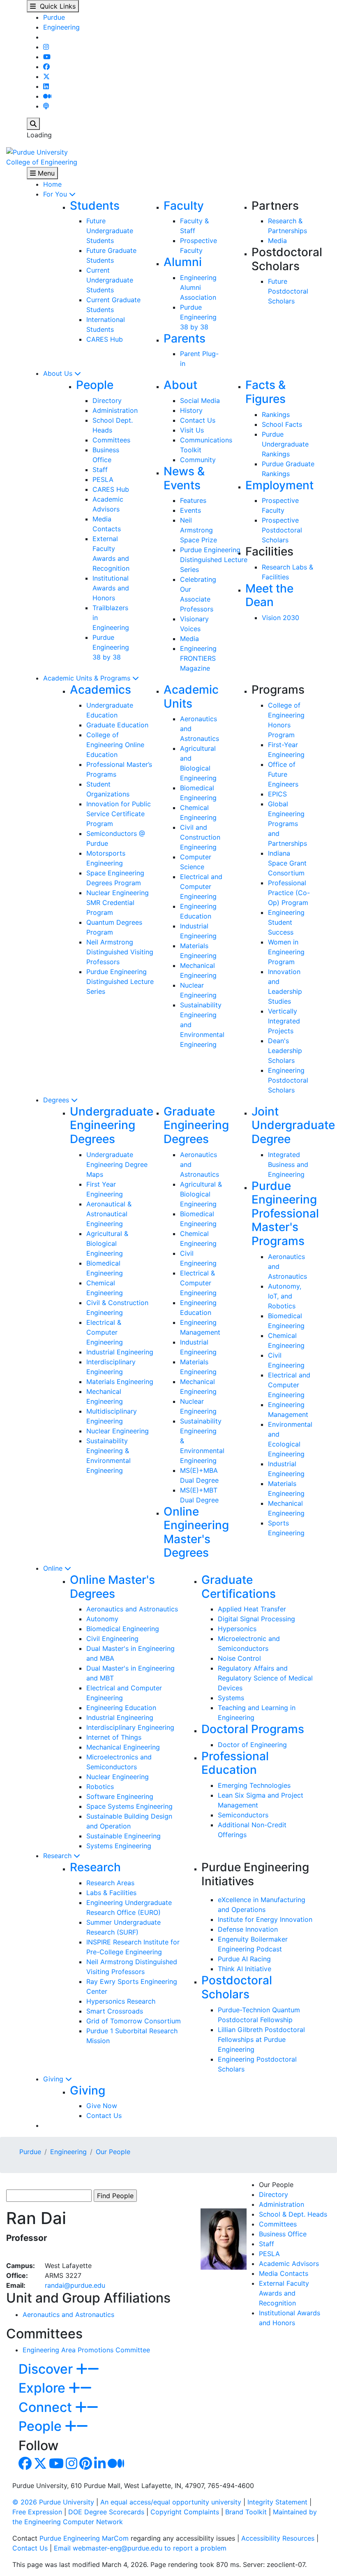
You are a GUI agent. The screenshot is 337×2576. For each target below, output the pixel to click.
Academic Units (191, 697)
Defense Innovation (248, 1929)
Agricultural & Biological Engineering (107, 1243)
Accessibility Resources (278, 2538)
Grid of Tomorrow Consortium (134, 2021)
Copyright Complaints (185, 2512)
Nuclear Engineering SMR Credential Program (118, 903)
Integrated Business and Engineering (288, 1164)
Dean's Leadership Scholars (285, 1051)
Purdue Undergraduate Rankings (285, 444)
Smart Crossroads (115, 2011)
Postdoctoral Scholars (237, 1987)
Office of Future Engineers (283, 774)
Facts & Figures (265, 392)
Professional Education (235, 1763)
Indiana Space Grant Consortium (287, 863)
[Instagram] (46, 47)
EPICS (277, 794)
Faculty (184, 206)
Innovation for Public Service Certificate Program (119, 814)
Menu (45, 173)
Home (52, 184)
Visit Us (192, 430)
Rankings (276, 414)
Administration (115, 410)
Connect (47, 2407)
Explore (44, 2388)
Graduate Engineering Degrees (196, 1125)
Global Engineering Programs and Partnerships (287, 824)
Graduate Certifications (239, 1587)
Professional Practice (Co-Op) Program (289, 893)
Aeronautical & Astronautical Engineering (109, 1214)
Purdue (54, 17)
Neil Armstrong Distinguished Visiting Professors (120, 952)
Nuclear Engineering (118, 1431)
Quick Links (56, 6)
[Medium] (47, 96)
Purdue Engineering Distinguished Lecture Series (214, 560)
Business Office (283, 2234)
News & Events (184, 478)
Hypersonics (237, 1629)
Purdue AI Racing (244, 1959)
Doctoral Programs (253, 1729)
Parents (185, 338)
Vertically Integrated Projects (284, 1021)
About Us (59, 373)
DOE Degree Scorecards (106, 2512)
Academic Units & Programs (88, 678)
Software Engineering (120, 1796)
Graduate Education (117, 725)
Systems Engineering (119, 1846)
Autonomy (102, 1619)
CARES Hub (105, 339)
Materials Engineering (120, 1382)
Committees (111, 440)
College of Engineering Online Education (115, 745)
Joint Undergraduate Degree (293, 1125)
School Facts (282, 424)
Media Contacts (284, 2273)
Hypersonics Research (121, 2001)
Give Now (102, 2106)
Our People (113, 2152)
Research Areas (110, 1883)
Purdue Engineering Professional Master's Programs (285, 1213)
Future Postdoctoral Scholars (288, 291)
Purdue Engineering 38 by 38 (198, 317)
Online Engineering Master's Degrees (196, 1532)
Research (58, 1856)
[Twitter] (46, 76)
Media (277, 241)
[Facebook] (46, 67)
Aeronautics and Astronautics (132, 1609)
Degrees (57, 1100)
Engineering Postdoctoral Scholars (288, 1080)
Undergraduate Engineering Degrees (112, 1125)
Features (193, 500)
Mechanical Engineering (123, 1747)
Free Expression (37, 2512)
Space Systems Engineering (129, 1806)
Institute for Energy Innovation (265, 1919)
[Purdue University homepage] (37, 151)
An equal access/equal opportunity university (171, 2502)
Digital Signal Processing (256, 1619)
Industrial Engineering (120, 1352)
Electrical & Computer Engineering (105, 1332)
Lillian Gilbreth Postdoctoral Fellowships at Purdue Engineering (261, 2039)
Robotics (100, 1787)
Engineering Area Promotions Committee (86, 2350)
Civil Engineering (112, 1639)
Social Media (200, 400)
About (180, 385)
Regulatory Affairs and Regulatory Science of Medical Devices (265, 1678)
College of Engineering (42, 162)
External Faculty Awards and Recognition (284, 2293)
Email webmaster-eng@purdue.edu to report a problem (140, 2548)
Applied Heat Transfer (252, 1609)
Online (54, 1568)
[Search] (33, 124)
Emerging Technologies (254, 1785)
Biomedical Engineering (123, 1629)
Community (198, 460)
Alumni (183, 262)
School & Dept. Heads (293, 2214)
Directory (107, 400)
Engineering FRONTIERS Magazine (198, 658)
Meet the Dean (269, 595)
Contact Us (198, 420)
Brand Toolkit (246, 2512)
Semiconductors (243, 1815)
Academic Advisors (289, 2264)
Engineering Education (121, 1708)
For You (56, 194)
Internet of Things (114, 1737)
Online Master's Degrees (112, 1587)
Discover (47, 2369)
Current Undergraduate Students (110, 280)
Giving (54, 2079)
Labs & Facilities (111, 1893)
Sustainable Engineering (123, 1836)
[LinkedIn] (46, 86)
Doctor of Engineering (252, 1745)
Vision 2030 (280, 618)
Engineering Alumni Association (198, 287)
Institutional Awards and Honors (111, 588)
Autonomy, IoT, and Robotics (285, 1296)
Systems (231, 1698)
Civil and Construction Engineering (200, 837)
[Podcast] (46, 106)
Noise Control (239, 1658)
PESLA (103, 479)
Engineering (61, 27)
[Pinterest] (86, 2466)
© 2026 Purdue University (53, 2502)
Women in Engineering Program (286, 952)
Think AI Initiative (245, 1969)
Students (95, 206)
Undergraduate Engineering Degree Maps (117, 1164)
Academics (100, 690)
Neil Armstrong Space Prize (199, 530)
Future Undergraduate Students (110, 231)
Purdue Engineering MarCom (84, 2538)
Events (190, 510)
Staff (100, 470)
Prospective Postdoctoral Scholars (282, 530)
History (191, 410)
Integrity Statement (277, 2502)
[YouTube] (47, 57)
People (95, 385)
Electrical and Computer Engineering (201, 886)
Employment (279, 485)
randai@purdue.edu (75, 2285)
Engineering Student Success (286, 922)
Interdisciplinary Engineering (130, 1727)
